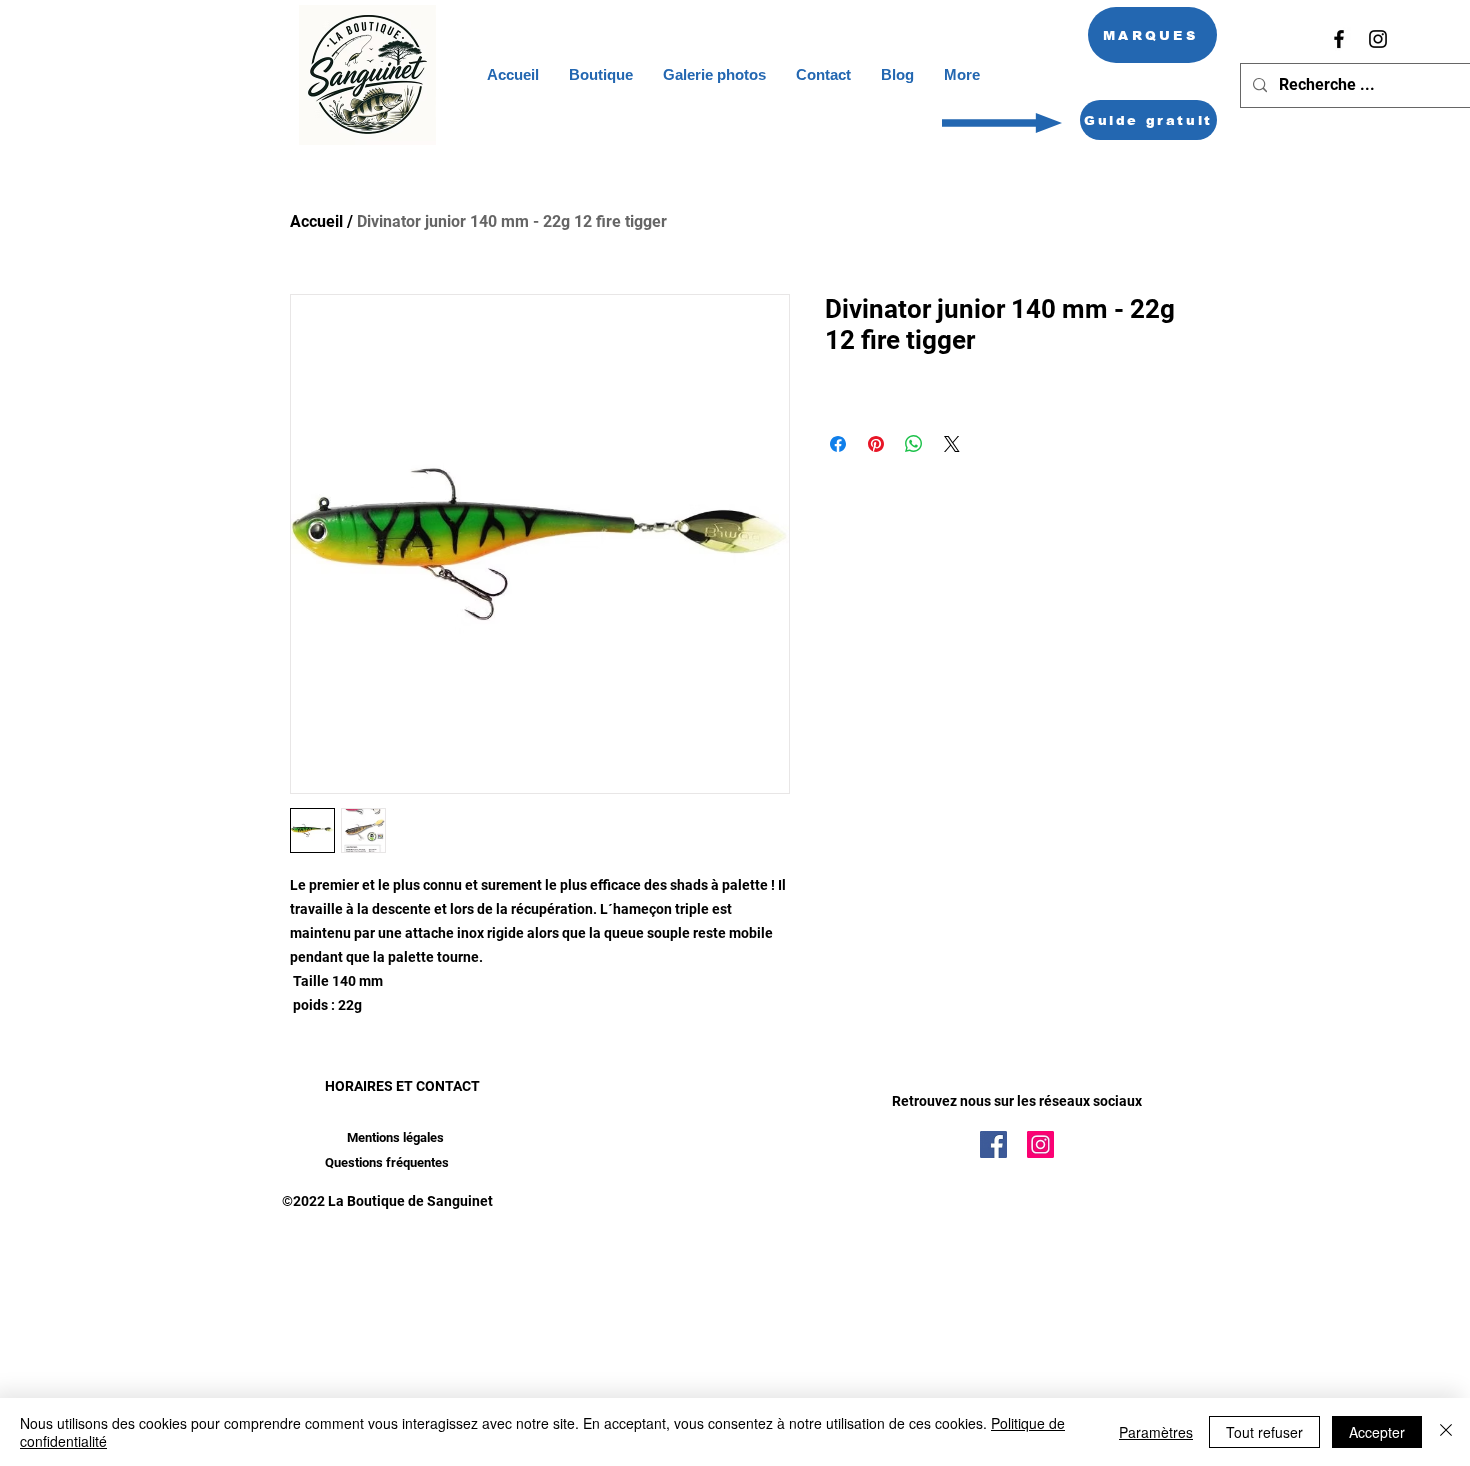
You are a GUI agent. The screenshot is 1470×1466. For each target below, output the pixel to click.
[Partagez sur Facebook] (838, 444)
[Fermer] (1446, 1432)
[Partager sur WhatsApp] (914, 444)
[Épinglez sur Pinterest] (876, 444)
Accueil (316, 221)
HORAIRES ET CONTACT (402, 1086)
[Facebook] (1339, 39)
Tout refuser (1264, 1432)
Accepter (1377, 1432)
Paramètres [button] (1156, 1432)
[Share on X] (952, 444)
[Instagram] (1378, 39)
